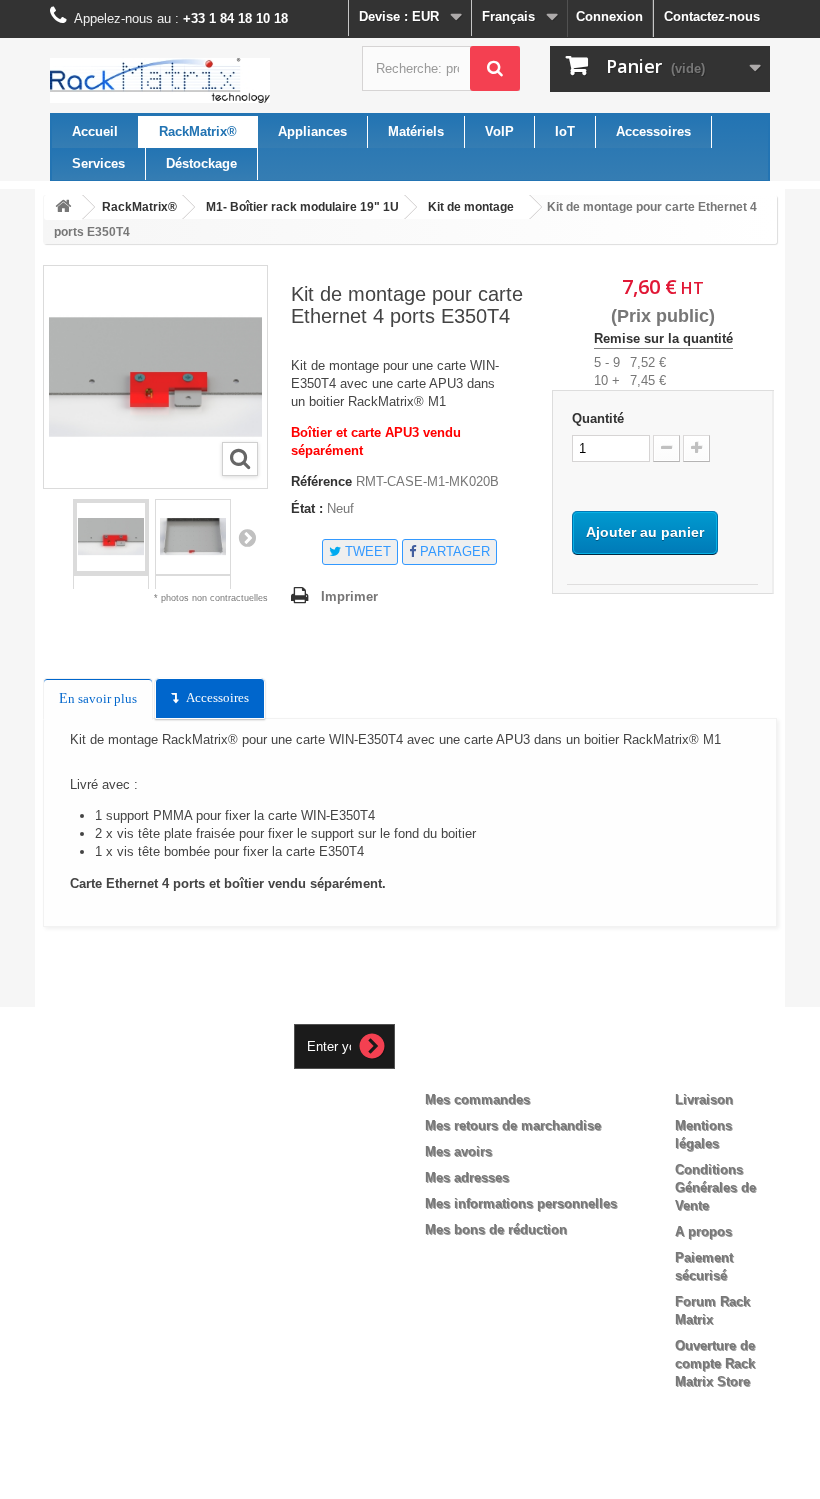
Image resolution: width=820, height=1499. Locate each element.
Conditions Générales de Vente (715, 1187)
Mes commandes (477, 1099)
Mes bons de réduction (496, 1229)
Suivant (247, 537)
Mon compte (482, 1067)
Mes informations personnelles (521, 1203)
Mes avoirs (458, 1151)
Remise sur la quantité (663, 338)
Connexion (609, 16)
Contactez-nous (712, 16)
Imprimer (349, 596)
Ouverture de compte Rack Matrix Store (715, 1363)
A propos (703, 1231)
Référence (321, 481)
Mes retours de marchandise (513, 1125)
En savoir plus (98, 698)
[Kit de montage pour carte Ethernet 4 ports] (111, 537)
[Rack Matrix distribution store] (160, 80)
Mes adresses (467, 1177)
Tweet (366, 551)
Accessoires (217, 697)
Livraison (704, 1099)
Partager (453, 551)
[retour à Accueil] (63, 207)
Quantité (598, 418)
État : (307, 508)
